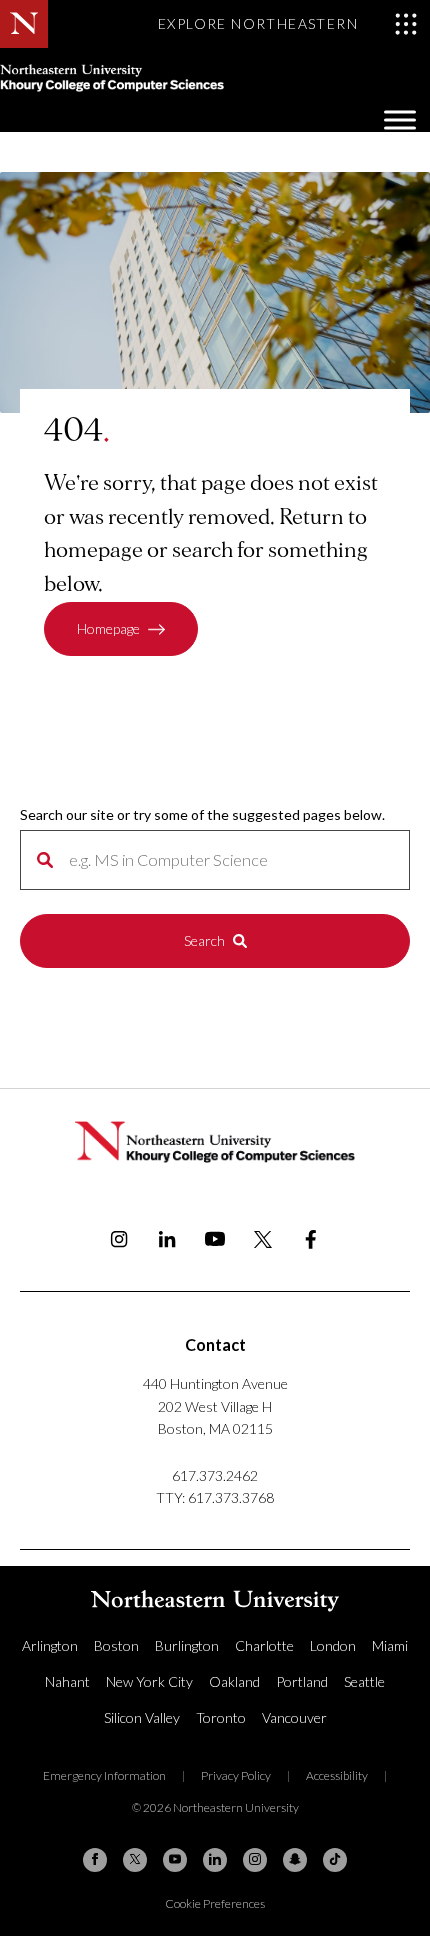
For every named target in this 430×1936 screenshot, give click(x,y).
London (333, 1645)
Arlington (50, 1645)
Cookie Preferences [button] (215, 1903)
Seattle (364, 1681)
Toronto (221, 1717)
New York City (149, 1681)
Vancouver (294, 1717)
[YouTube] (175, 1860)
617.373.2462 (215, 1475)
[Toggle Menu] (400, 119)
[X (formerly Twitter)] (135, 1860)
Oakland (234, 1681)
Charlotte (264, 1645)
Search (204, 940)
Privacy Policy (236, 1775)
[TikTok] (335, 1860)
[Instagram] (255, 1860)
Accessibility (337, 1775)
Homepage (108, 628)
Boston (116, 1645)
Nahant (67, 1681)
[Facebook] (95, 1860)
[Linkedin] (215, 1860)
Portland (302, 1681)
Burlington (187, 1645)
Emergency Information (104, 1775)
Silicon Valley (142, 1717)
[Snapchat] (295, 1860)
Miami (390, 1645)
